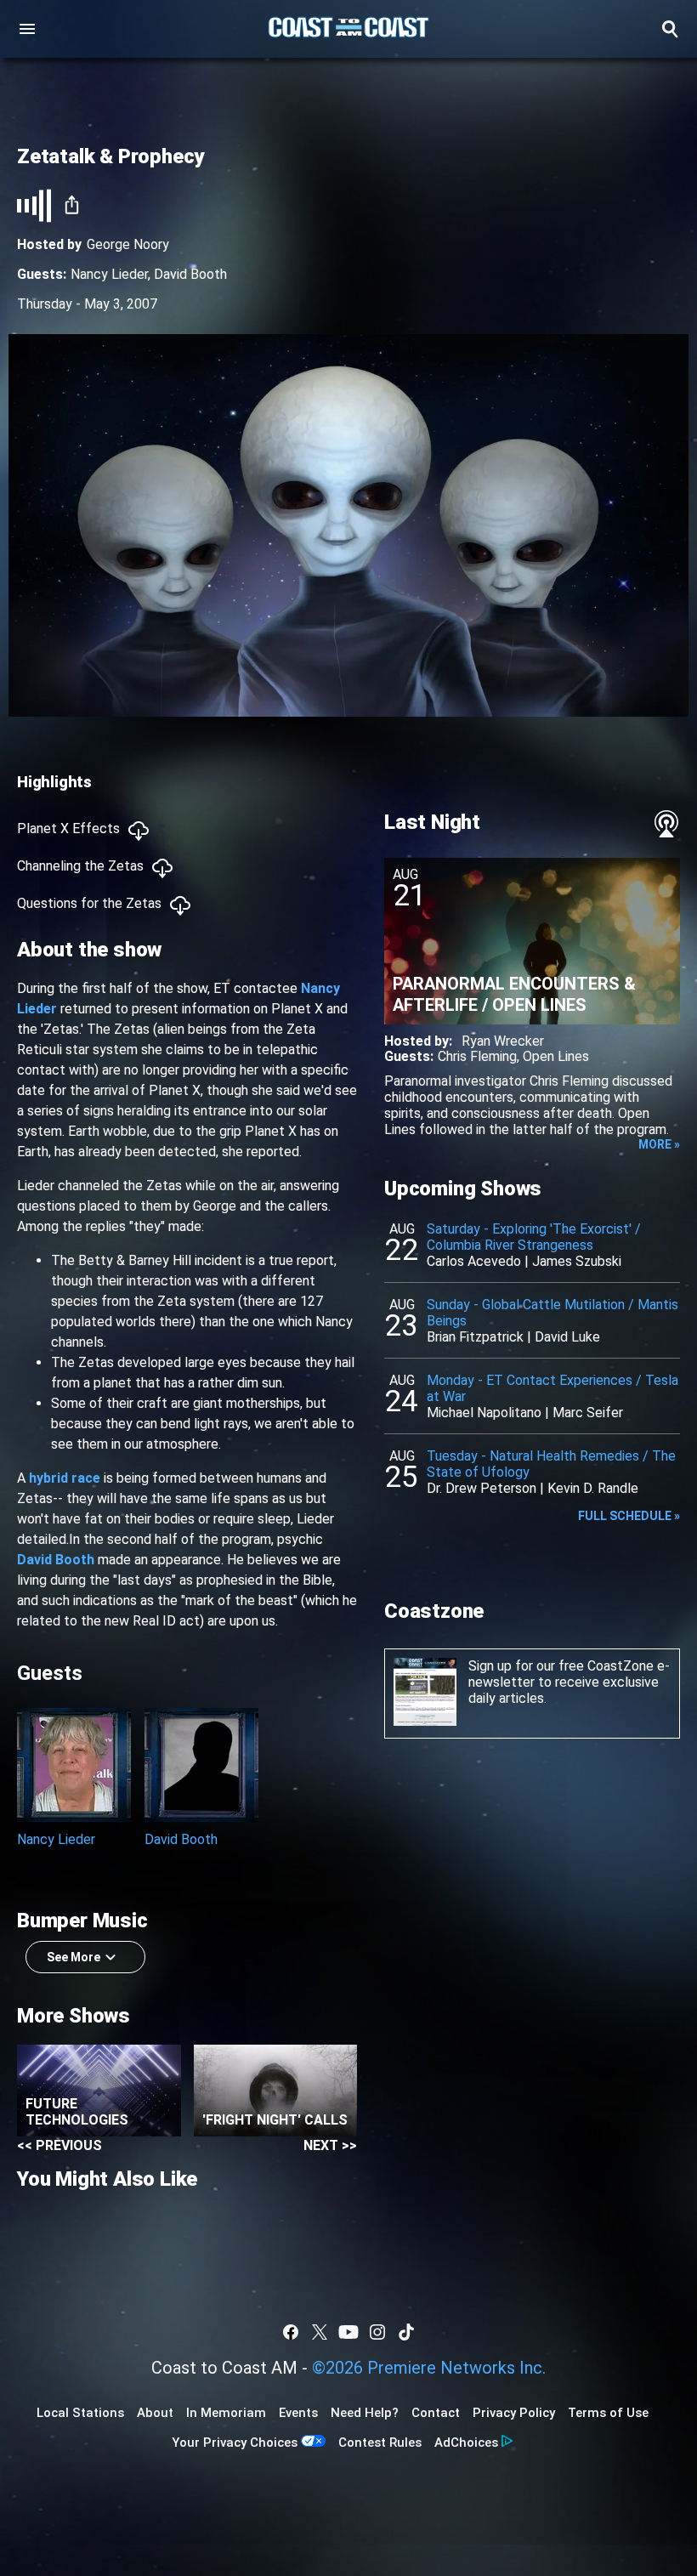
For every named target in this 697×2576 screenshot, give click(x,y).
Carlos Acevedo (474, 1261)
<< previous (59, 2145)
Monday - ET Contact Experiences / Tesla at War (552, 1388)
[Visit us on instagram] (377, 2332)
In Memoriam (226, 2413)
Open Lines (556, 1056)
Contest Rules (380, 2443)
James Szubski (577, 1261)
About (155, 2413)
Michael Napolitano (484, 1413)
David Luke (567, 1337)
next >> (330, 2145)
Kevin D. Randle (593, 1488)
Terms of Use (608, 2413)
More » (659, 1144)
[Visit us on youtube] (348, 2332)
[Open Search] (670, 29)
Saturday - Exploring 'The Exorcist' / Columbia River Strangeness (534, 1237)
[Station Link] (348, 29)
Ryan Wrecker (503, 1041)
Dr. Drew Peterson (482, 1488)
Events (298, 2413)
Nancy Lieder (109, 274)
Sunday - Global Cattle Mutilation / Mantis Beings (552, 1313)
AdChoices (466, 2443)
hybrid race (65, 1478)
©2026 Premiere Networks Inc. (429, 2368)
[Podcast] (666, 824)
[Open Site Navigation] (27, 29)
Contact (436, 2413)
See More (74, 1957)
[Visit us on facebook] (291, 2332)
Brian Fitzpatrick (475, 1337)
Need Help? (365, 2413)
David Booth (190, 274)
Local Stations (80, 2413)
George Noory (128, 244)
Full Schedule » (629, 1516)
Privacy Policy (514, 2413)
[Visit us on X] (320, 2332)
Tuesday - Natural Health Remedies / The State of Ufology (551, 1464)
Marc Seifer (588, 1413)
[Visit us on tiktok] (406, 2332)
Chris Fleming (477, 1056)
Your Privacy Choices (235, 2443)
